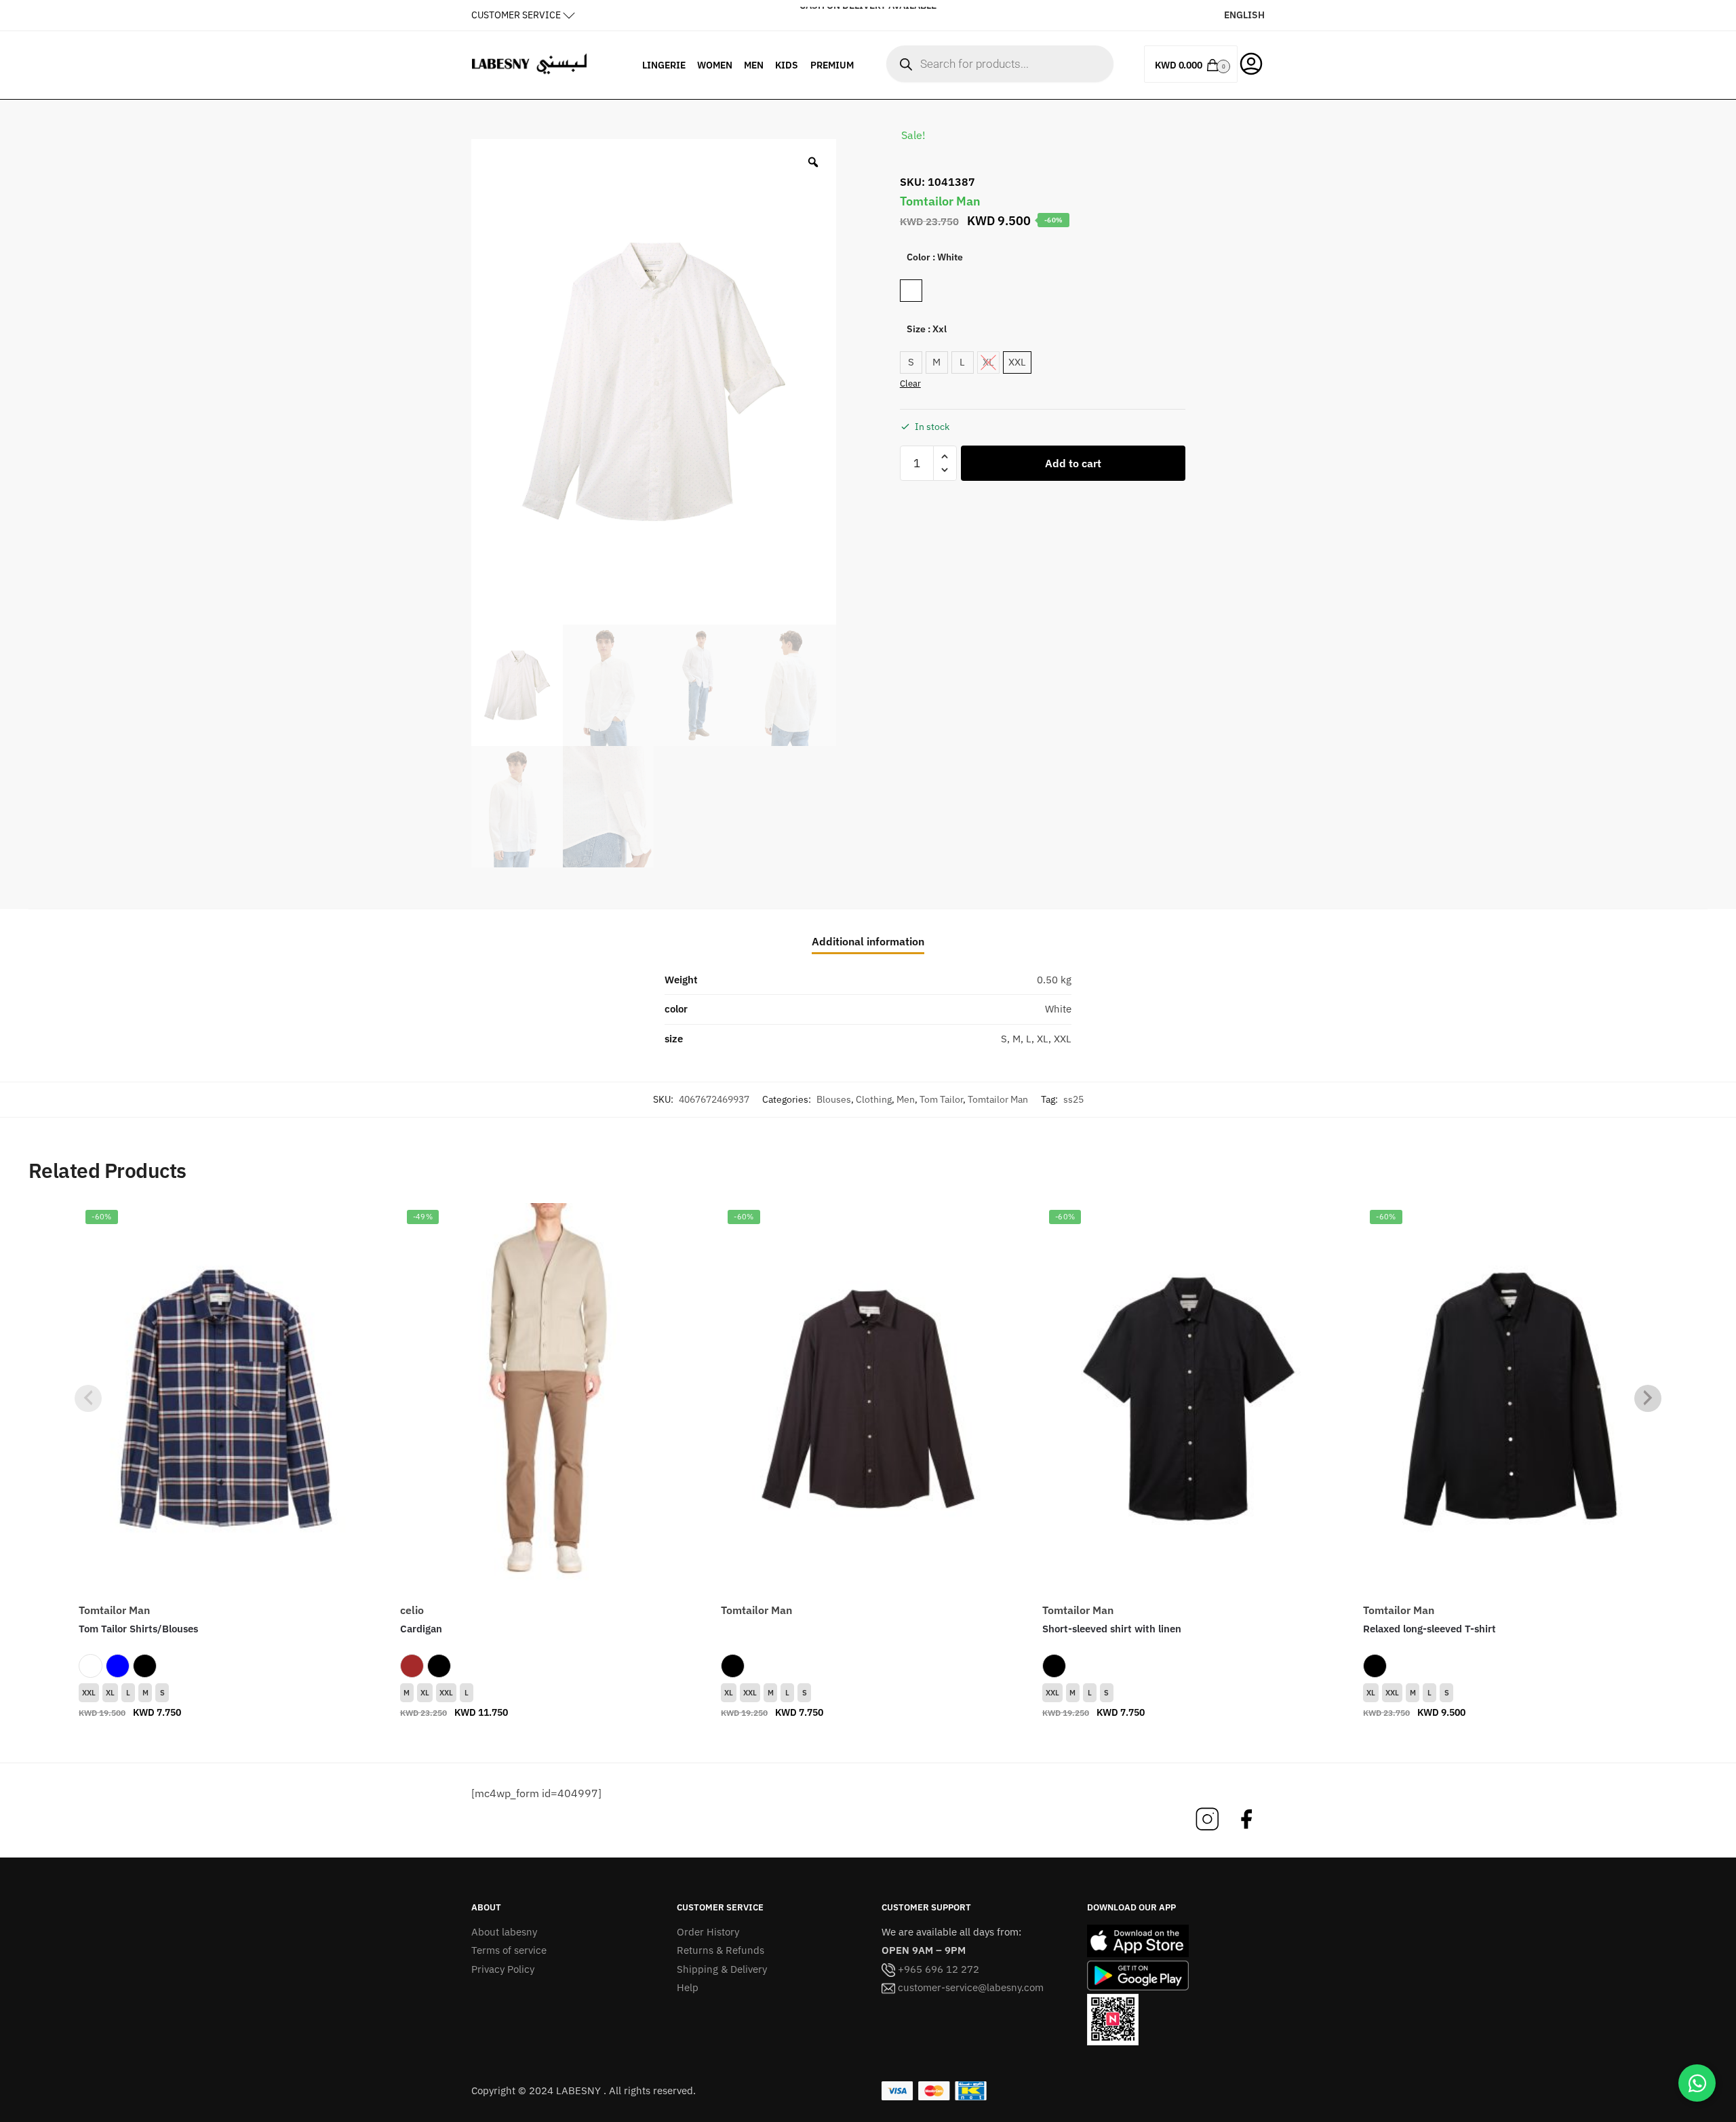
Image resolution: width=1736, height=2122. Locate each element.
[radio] (911, 291)
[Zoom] (813, 162)
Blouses (834, 1099)
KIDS (787, 65)
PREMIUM (832, 65)
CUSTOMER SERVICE (516, 15)
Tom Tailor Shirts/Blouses (138, 1629)
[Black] (145, 1666)
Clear (910, 384)
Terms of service (509, 1950)
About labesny (504, 1932)
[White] (91, 1666)
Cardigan (421, 1629)
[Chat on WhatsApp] (1697, 2083)
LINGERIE (664, 65)
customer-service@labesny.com (969, 1987)
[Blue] (118, 1666)
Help (688, 1987)
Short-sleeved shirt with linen (1112, 1629)
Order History (708, 1932)
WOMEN (715, 65)
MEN (754, 65)
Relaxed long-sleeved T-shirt (1429, 1629)
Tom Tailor (941, 1099)
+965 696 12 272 (937, 1969)
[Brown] (412, 1666)
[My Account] (1251, 62)
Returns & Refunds (721, 1950)
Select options (226, 1740)
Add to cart (1073, 463)
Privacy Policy (503, 1969)
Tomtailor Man (998, 1099)
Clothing (874, 1099)
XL (110, 1693)
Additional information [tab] (868, 941)
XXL (89, 1693)
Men (906, 1099)
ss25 (1073, 1099)
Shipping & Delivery (722, 1969)
